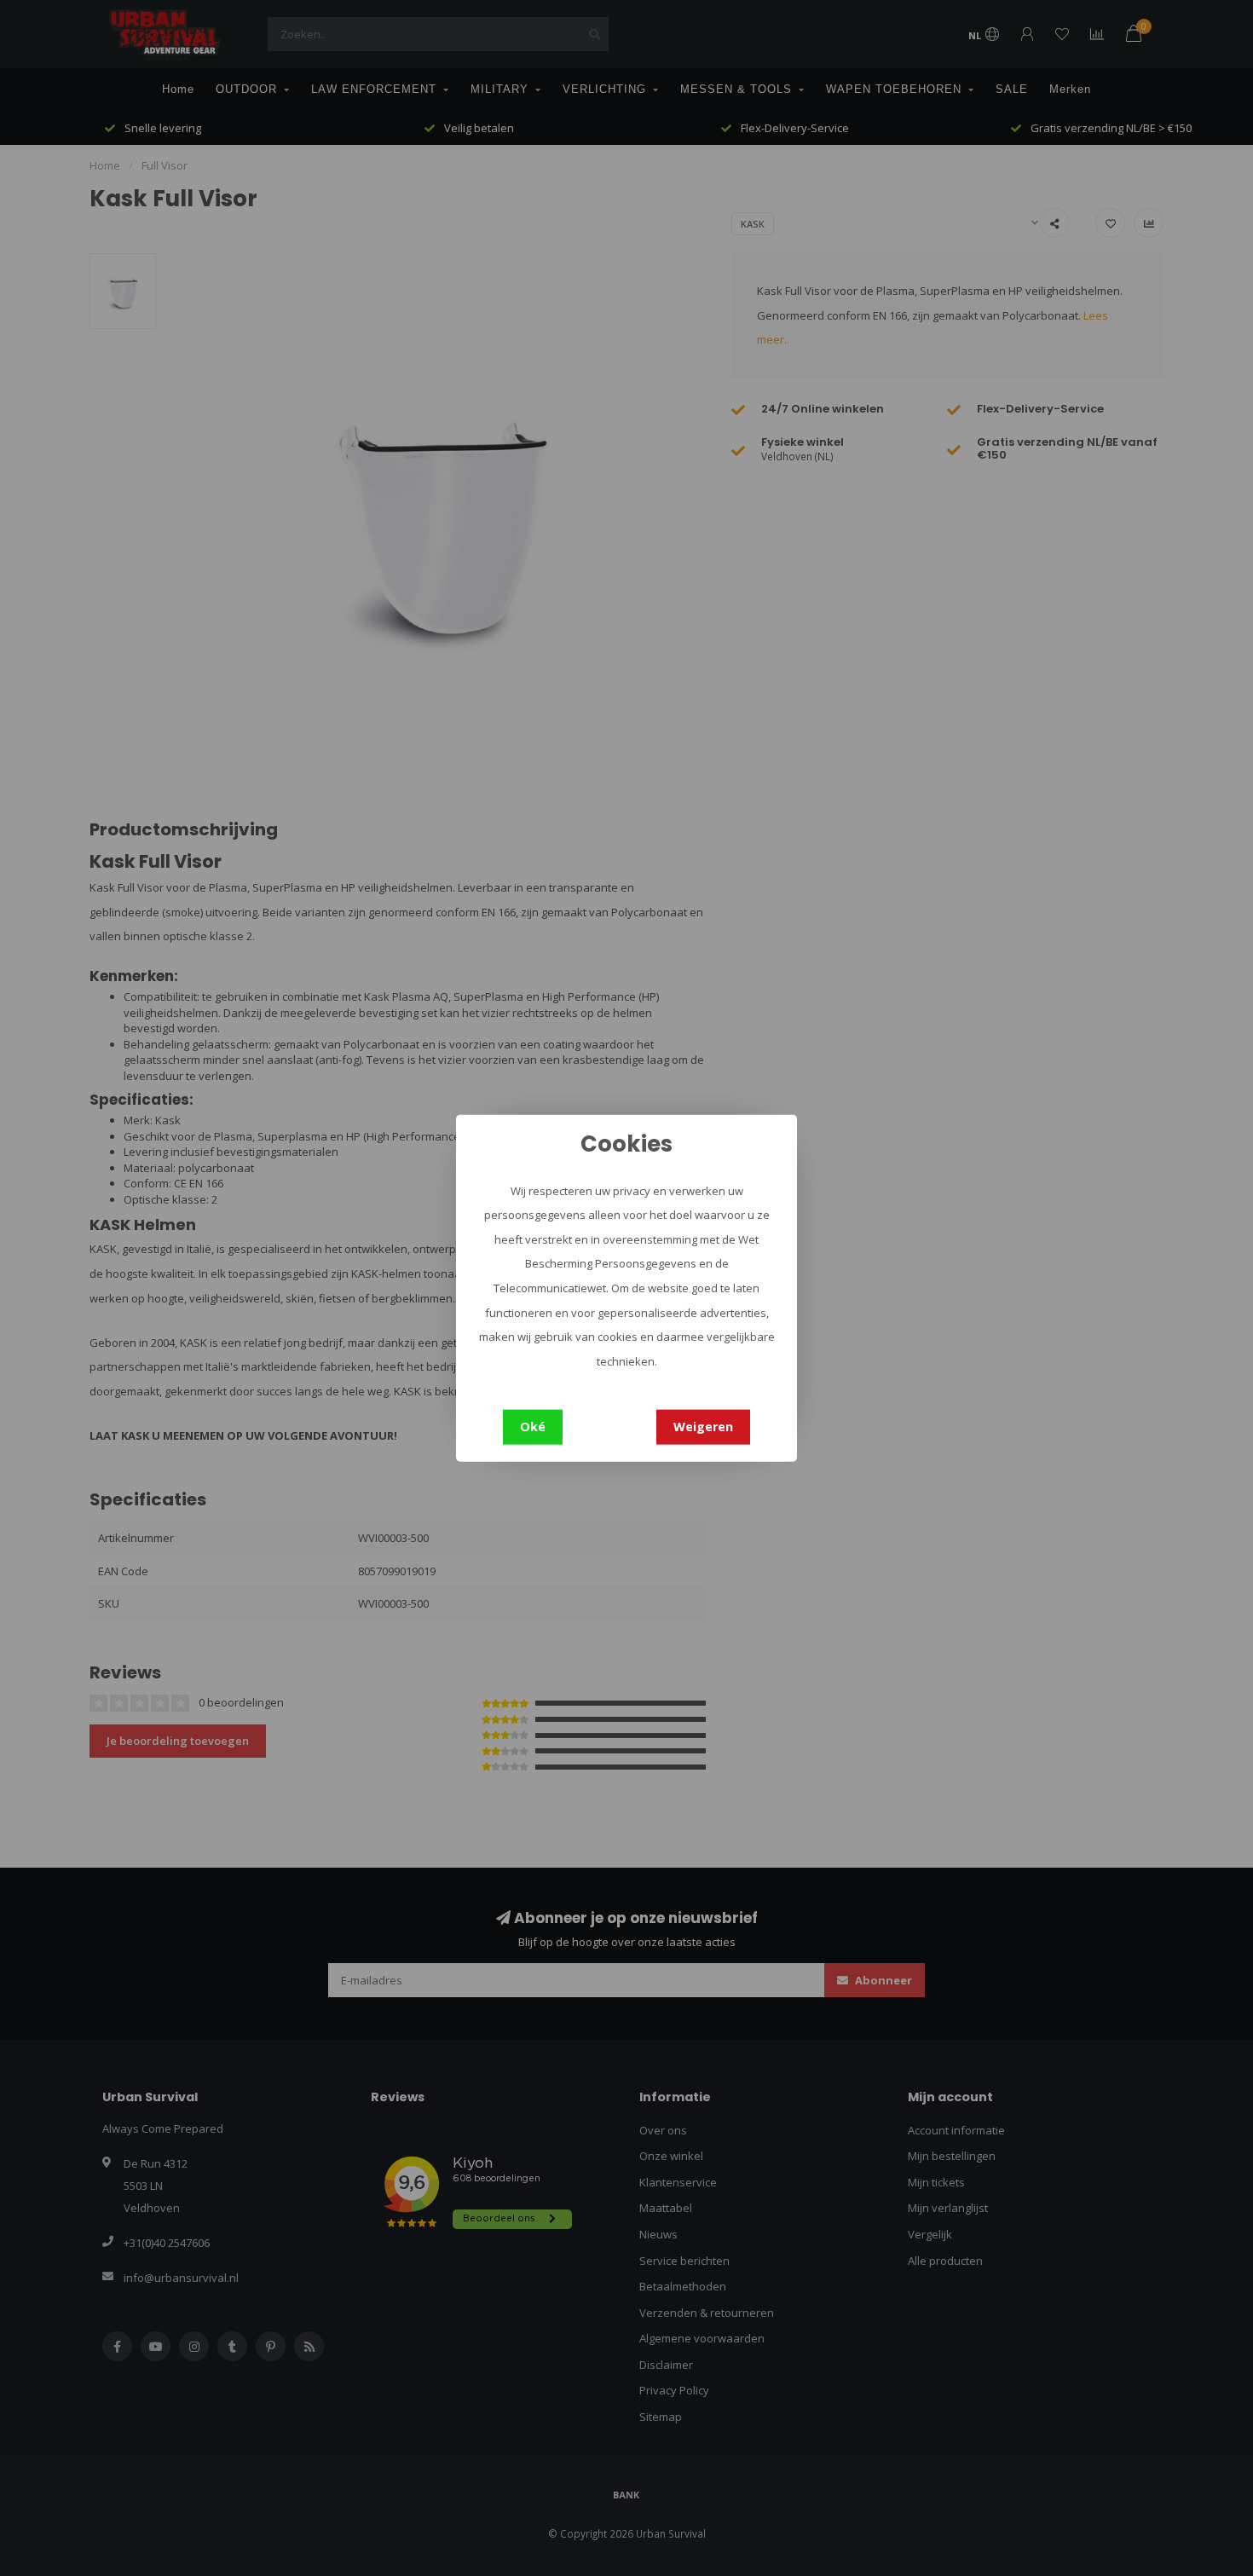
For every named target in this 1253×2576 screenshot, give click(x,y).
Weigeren (703, 1427)
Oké (533, 1427)
